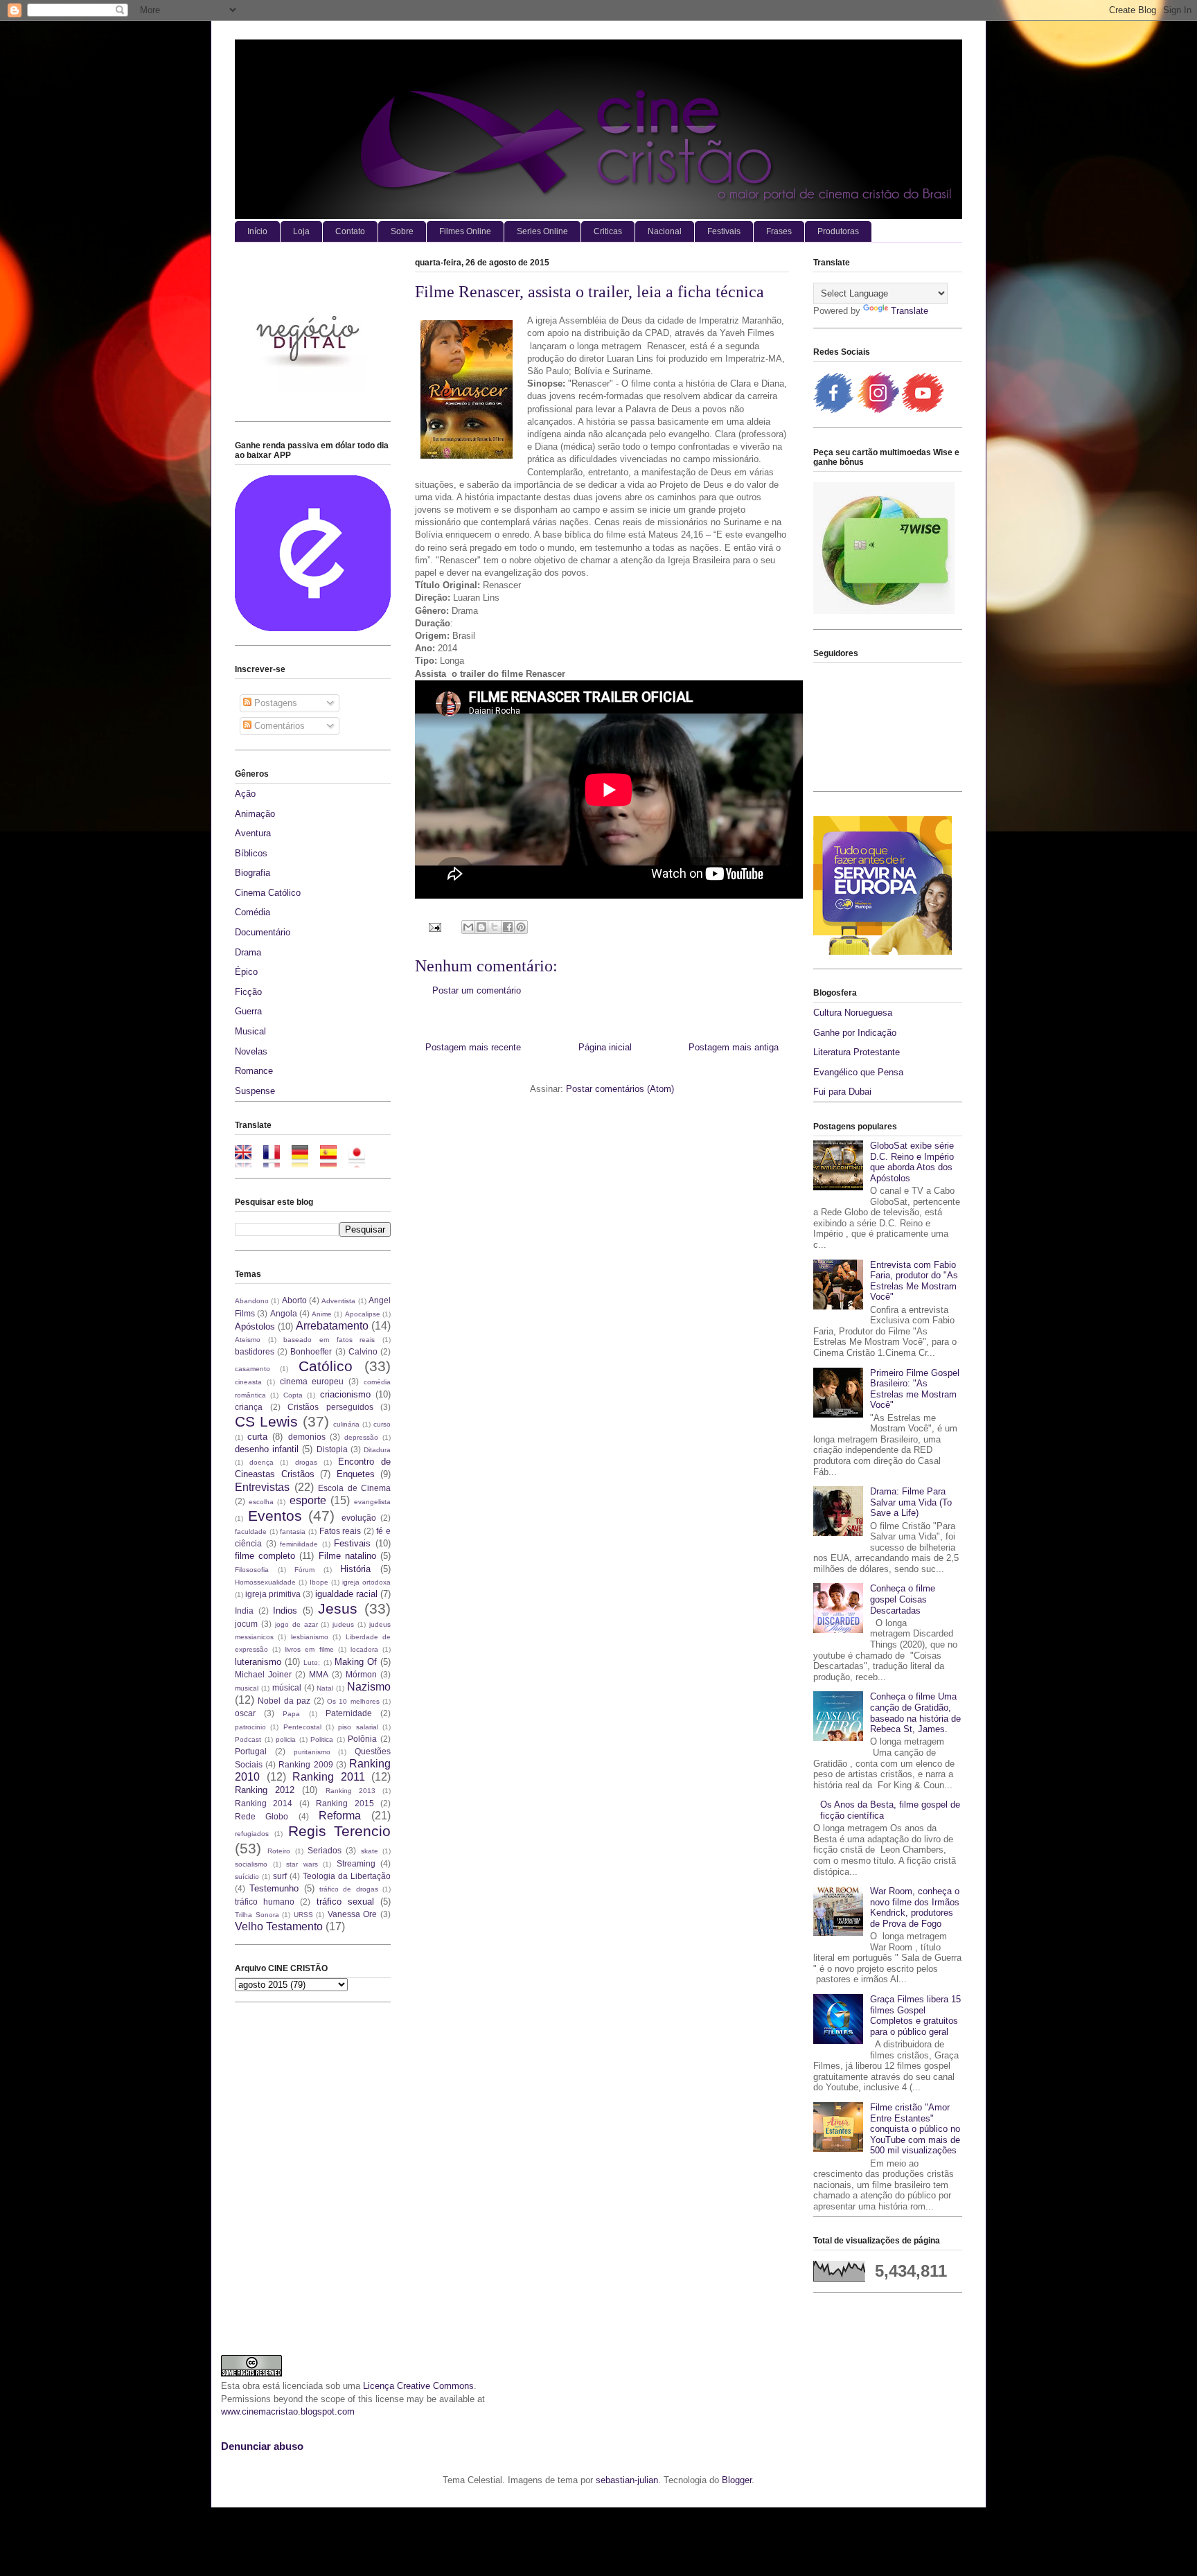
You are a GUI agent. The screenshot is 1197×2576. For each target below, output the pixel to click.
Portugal (251, 1751)
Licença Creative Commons (418, 2386)
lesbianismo (310, 1637)
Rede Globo (261, 1816)
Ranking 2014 (264, 1803)
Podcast (248, 1739)
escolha (261, 1502)
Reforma (340, 1816)
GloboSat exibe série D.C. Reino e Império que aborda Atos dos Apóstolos (912, 1162)
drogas (306, 1462)
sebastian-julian (627, 2480)
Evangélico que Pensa (858, 1072)
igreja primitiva (273, 1594)
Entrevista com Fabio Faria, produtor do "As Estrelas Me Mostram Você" (914, 1281)
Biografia (252, 873)
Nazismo (369, 1687)
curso (382, 1424)
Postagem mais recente (473, 1047)
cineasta (248, 1382)
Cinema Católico (268, 893)
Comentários (278, 726)
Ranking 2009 (305, 1764)
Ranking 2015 (345, 1803)
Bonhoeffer (311, 1351)
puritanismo (312, 1752)
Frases (779, 231)
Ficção (248, 992)
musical (247, 1688)
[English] (248, 1161)
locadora (364, 1649)
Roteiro (279, 1851)
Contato (350, 231)
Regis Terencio (339, 1831)
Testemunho (274, 1888)
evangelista (372, 1502)
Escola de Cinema (354, 1488)
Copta (293, 1395)
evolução (359, 1518)
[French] (276, 1161)
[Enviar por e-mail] (468, 927)
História (355, 1569)
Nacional (665, 231)
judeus (343, 1624)
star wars (302, 1864)
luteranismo (258, 1662)
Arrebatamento (332, 1326)
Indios (285, 1611)
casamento (252, 1369)
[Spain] (333, 1161)
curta (257, 1437)
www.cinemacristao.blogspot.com (288, 2411)
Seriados (325, 1850)
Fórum (304, 1570)
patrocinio (250, 1727)
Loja (301, 231)
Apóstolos (255, 1326)
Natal (325, 1688)
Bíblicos (251, 853)
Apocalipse (363, 1314)
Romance (254, 1071)
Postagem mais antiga (734, 1047)
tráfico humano (265, 1902)
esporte (308, 1500)
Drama (248, 952)
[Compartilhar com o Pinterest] (521, 927)
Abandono (252, 1301)
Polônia (362, 1739)
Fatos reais (340, 1531)
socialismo (251, 1864)
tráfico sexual (345, 1902)
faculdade (251, 1532)
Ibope (319, 1582)
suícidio (247, 1877)
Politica (322, 1739)
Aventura (253, 833)
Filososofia (252, 1570)
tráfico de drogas (349, 1889)
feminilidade (299, 1544)
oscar (245, 1713)
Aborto (294, 1300)
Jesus (338, 1608)
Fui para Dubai (842, 1092)
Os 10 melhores (353, 1701)
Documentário (263, 932)
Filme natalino (347, 1556)
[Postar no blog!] (481, 927)
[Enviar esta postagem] (434, 927)
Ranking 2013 (351, 1791)
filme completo (265, 1556)
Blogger (737, 2480)
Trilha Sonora (257, 1915)
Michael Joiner (263, 1674)
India (244, 1611)
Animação (255, 814)
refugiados (252, 1834)
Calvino (363, 1351)
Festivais (724, 231)
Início (257, 231)
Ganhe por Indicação (855, 1033)
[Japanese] (361, 1161)
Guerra (248, 1011)
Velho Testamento (279, 1926)
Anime (322, 1314)
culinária (346, 1424)
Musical (250, 1031)
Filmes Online (465, 231)
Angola (284, 1313)
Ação (245, 794)
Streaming (356, 1863)
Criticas (608, 231)
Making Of (356, 1662)
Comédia (252, 912)
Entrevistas (262, 1487)
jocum (246, 1624)
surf (280, 1876)
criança (249, 1407)
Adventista (338, 1301)
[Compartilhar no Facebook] (508, 927)
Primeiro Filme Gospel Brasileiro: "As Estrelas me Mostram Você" (915, 1389)
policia (286, 1739)
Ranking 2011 (329, 1777)
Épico (246, 972)
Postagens (274, 703)
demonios (307, 1437)
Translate (910, 311)
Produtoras (838, 231)
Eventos (275, 1516)
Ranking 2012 (265, 1790)
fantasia (293, 1532)
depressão (361, 1437)
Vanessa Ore (353, 1914)
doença (261, 1462)
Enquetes (356, 1474)
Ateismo (248, 1340)
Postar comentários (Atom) (620, 1089)
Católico (326, 1366)
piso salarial (358, 1727)
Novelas (251, 1051)
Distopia (332, 1449)
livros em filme (309, 1649)
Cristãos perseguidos (330, 1407)
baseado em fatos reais (329, 1340)
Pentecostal (302, 1727)
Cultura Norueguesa (853, 1013)
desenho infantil (267, 1449)
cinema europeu (312, 1381)
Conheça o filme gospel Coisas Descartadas (903, 1599)
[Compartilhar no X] (495, 927)
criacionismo (345, 1394)
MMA (319, 1674)
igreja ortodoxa (366, 1582)
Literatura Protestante (857, 1052)
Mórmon (361, 1674)
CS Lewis (266, 1421)
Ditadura (377, 1450)
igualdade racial (346, 1594)
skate (370, 1851)
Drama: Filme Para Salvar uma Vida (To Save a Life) (911, 1502)
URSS (303, 1915)
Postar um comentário (477, 990)
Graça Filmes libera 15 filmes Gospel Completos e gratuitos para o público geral (915, 2015)
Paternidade (349, 1713)
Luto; (312, 1662)
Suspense (255, 1091)
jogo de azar (296, 1624)
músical (287, 1687)
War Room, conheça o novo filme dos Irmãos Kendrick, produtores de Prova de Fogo (915, 1907)
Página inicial (605, 1047)
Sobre (402, 231)
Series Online (542, 231)
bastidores (255, 1351)
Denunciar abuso (262, 2446)
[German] (304, 1161)
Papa (291, 1714)
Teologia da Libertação (347, 1876)
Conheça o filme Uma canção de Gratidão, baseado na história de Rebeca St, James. (915, 1713)
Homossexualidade (265, 1582)
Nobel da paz (284, 1701)
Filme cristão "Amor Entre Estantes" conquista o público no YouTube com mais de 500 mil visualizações (915, 2129)
